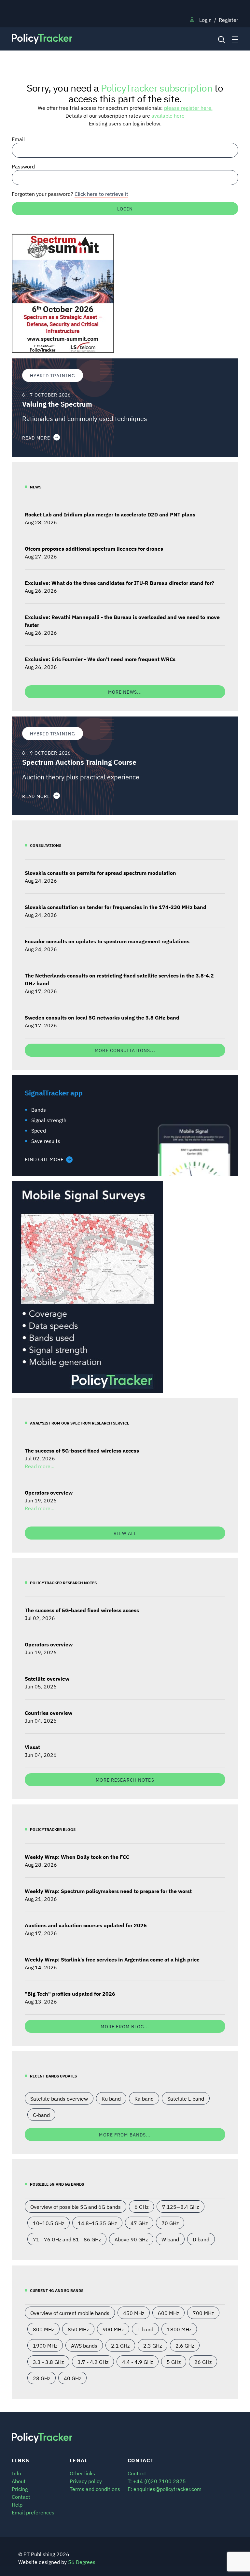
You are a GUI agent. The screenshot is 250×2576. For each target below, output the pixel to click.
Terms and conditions (95, 2489)
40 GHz (72, 2378)
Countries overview (49, 1713)
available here (168, 115)
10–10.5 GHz (49, 2223)
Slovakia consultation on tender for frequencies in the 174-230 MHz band (116, 907)
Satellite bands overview (59, 2098)
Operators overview (49, 1492)
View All (125, 1533)
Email (18, 139)
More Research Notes (125, 1780)
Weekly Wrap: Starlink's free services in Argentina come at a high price (112, 1959)
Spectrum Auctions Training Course (79, 762)
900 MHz (113, 2329)
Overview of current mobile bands (70, 2313)
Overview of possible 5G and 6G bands (76, 2207)
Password (23, 166)
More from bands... (125, 2134)
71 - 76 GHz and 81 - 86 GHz (67, 2239)
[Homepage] (96, 39)
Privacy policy (86, 2481)
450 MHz (134, 2313)
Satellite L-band (186, 2098)
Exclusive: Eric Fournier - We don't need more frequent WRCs (100, 659)
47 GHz (139, 2223)
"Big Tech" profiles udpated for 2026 (70, 1993)
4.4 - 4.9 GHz (138, 2362)
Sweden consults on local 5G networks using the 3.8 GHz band (102, 1017)
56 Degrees (82, 2562)
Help (17, 2504)
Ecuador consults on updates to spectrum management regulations (107, 941)
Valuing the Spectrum (57, 404)
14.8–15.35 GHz (97, 2223)
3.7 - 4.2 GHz (93, 2362)
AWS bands (84, 2345)
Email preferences (33, 2512)
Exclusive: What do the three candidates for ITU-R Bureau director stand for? (119, 583)
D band (201, 2239)
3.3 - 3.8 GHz (48, 2362)
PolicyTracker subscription (157, 87)
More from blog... (125, 2026)
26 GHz (203, 2362)
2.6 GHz (185, 2345)
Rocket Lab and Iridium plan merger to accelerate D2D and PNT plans (110, 514)
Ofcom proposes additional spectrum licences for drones (94, 548)
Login (205, 20)
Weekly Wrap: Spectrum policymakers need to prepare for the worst (108, 1891)
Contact (21, 2496)
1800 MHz (179, 2329)
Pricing (20, 2489)
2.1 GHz (120, 2345)
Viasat (32, 1747)
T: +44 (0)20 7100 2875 (157, 2481)
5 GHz (174, 2362)
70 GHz (170, 2223)
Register (229, 20)
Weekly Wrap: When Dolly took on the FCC (77, 1857)
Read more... (40, 1466)
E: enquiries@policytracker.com (165, 2489)
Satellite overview (47, 1678)
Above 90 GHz (131, 2239)
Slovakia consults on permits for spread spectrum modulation (100, 873)
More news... (125, 692)
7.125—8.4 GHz (181, 2207)
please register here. (188, 108)
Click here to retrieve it (101, 194)
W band (170, 2239)
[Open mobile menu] (235, 39)
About (19, 2481)
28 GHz (42, 2378)
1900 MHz (45, 2345)
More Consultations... (125, 1050)
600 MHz (168, 2313)
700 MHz (203, 2313)
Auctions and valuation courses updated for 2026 (86, 1925)
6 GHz (141, 2207)
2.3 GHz (153, 2345)
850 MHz (78, 2329)
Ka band (144, 2098)
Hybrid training (53, 375)
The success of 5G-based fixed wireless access (82, 1450)
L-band (145, 2329)
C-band (41, 2115)
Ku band (111, 2098)
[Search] (221, 39)
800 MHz (43, 2329)
